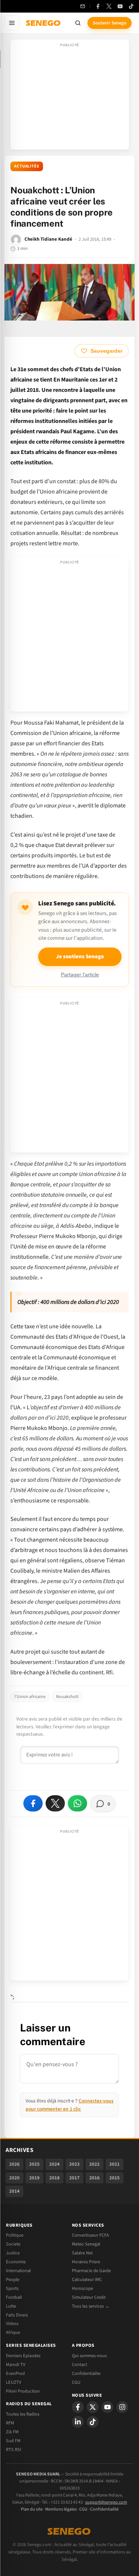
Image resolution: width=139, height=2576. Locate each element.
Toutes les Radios (23, 2414)
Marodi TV (16, 2365)
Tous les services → (91, 2306)
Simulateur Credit (89, 2297)
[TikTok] (131, 6)
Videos (12, 2324)
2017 (75, 2178)
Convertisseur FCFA (90, 2235)
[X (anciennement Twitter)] (109, 6)
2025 (34, 2164)
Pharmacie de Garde (91, 2271)
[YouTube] (120, 6)
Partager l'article (80, 975)
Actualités (27, 166)
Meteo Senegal (86, 2244)
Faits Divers (17, 2315)
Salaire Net (82, 2253)
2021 (115, 2164)
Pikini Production (23, 2391)
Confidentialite (86, 2373)
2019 (34, 2178)
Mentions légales (61, 2509)
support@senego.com (106, 2502)
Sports (12, 2288)
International (18, 2271)
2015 (115, 2178)
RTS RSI (14, 2450)
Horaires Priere (86, 2262)
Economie (16, 2262)
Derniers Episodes (23, 2356)
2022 (95, 2164)
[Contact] (83, 6)
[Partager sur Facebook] (33, 1803)
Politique (15, 2235)
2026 (14, 2164)
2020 (14, 2178)
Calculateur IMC (87, 2280)
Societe (13, 2244)
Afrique (13, 2332)
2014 (14, 2191)
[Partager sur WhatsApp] (77, 1803)
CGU (76, 2382)
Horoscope (82, 2288)
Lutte (11, 2306)
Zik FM (12, 2432)
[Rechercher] (78, 23)
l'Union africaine (30, 1697)
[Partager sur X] (55, 1803)
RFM (10, 2423)
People (13, 2280)
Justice (13, 2253)
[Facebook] (98, 6)
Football (14, 2297)
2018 (54, 2178)
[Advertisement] (70, 97)
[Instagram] (122, 2407)
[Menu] (12, 23)
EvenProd (15, 2373)
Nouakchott (67, 1697)
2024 (54, 2164)
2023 (75, 2164)
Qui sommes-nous (89, 2356)
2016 (95, 2178)
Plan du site (32, 2509)
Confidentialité (104, 2509)
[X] (93, 2407)
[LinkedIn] (78, 2422)
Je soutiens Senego (80, 957)
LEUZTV (14, 2382)
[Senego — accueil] (44, 23)
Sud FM (13, 2441)
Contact (80, 2365)
